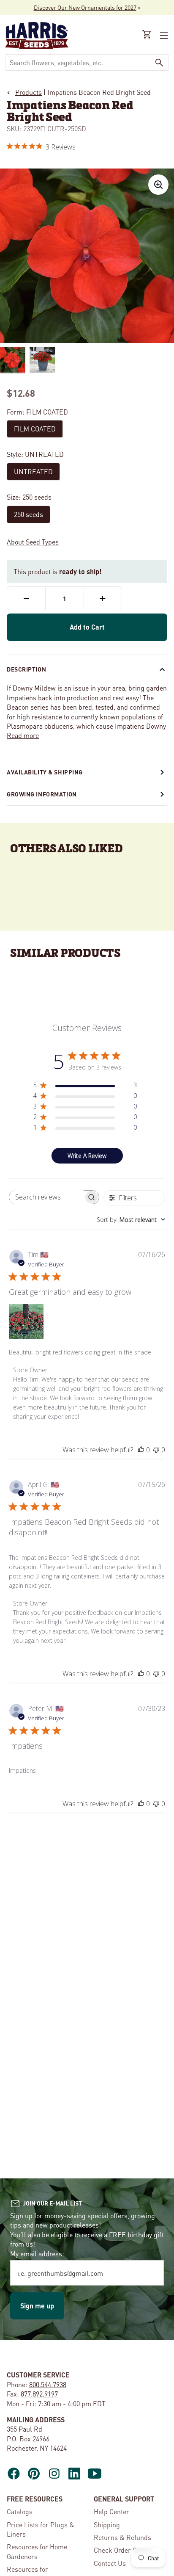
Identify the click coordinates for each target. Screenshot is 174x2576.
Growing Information (42, 794)
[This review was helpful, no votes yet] (141, 1450)
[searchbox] (46, 1197)
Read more (23, 735)
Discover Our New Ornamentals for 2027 (85, 7)
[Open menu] (163, 36)
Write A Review (87, 1156)
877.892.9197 (39, 2394)
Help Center (111, 2511)
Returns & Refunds (122, 2537)
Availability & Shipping (45, 772)
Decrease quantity (26, 598)
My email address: (37, 2254)
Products (29, 92)
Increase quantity (103, 598)
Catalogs (20, 2511)
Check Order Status (122, 2550)
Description (26, 669)
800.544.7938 (48, 2384)
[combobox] (78, 62)
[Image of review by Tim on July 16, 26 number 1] (26, 1321)
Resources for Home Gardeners (37, 2551)
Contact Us (110, 2563)
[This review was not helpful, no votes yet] (156, 1450)
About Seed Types (33, 542)
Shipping (107, 2525)
